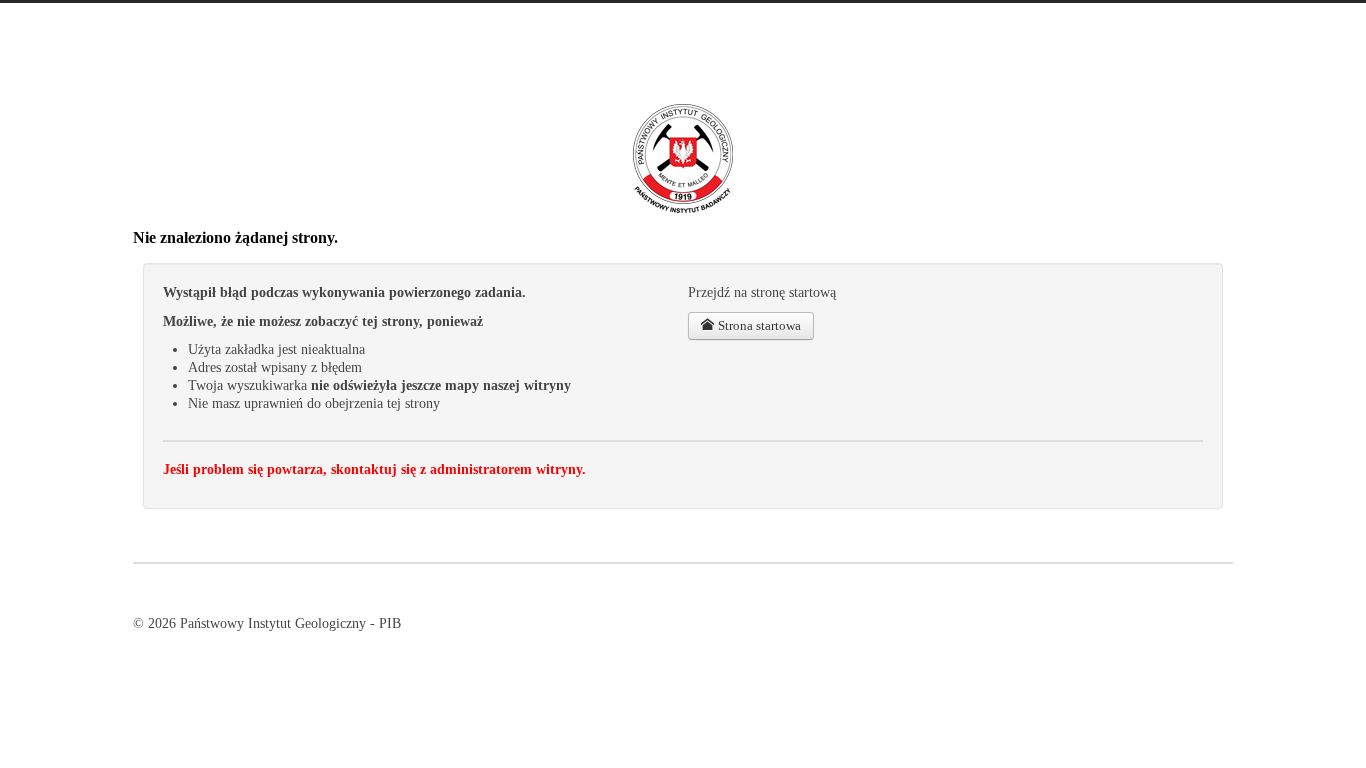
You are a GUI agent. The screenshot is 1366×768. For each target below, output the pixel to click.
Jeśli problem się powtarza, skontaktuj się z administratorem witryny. (374, 469)
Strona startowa (758, 325)
